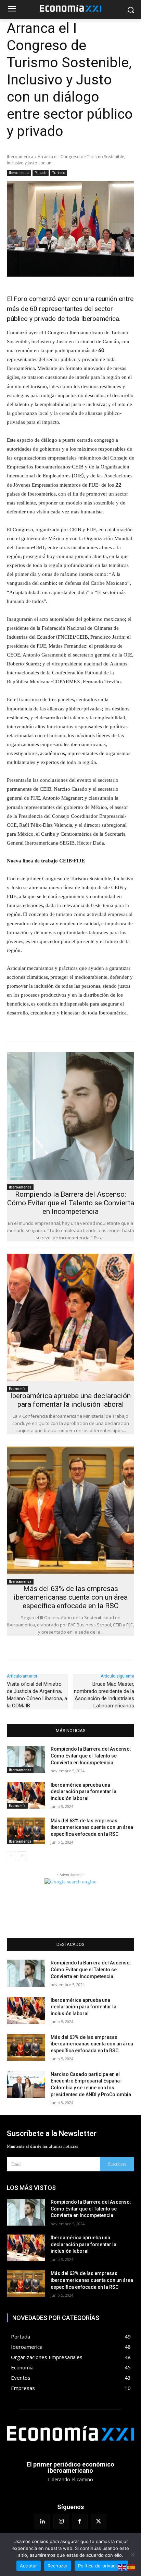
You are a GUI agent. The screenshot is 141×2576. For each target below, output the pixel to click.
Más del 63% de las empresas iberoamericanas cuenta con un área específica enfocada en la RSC (71, 1597)
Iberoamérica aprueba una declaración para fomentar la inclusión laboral (70, 1400)
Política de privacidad (101, 2566)
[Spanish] (131, 2567)
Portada (41, 173)
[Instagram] (61, 2522)
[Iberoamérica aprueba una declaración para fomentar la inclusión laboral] (70, 1318)
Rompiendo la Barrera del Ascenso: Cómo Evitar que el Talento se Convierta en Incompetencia (71, 1203)
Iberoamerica (20, 157)
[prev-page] (11, 1856)
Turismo (59, 173)
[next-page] (22, 1856)
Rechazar (58, 2566)
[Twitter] (99, 2522)
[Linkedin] (42, 2522)
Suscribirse (117, 2164)
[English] (123, 2567)
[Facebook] (80, 2522)
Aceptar (29, 2566)
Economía (17, 1389)
